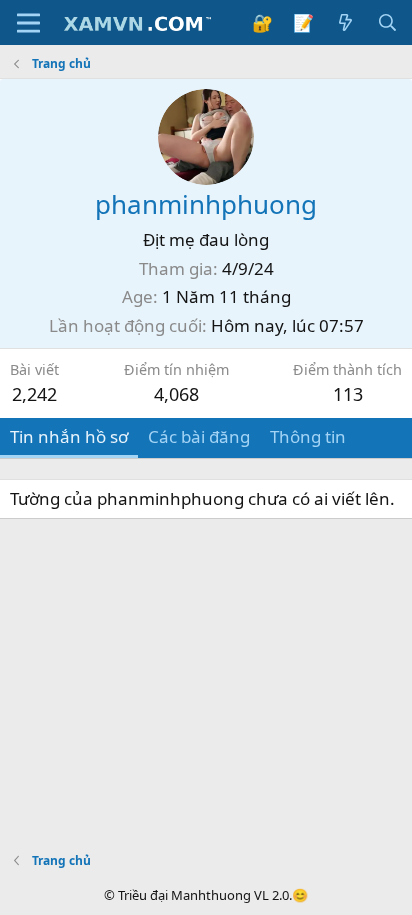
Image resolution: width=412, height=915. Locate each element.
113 (348, 394)
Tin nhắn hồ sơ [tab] (69, 436)
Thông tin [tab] (308, 436)
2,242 (34, 394)
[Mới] (345, 23)
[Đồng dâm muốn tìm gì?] (387, 23)
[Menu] (28, 23)
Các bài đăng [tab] (199, 436)
